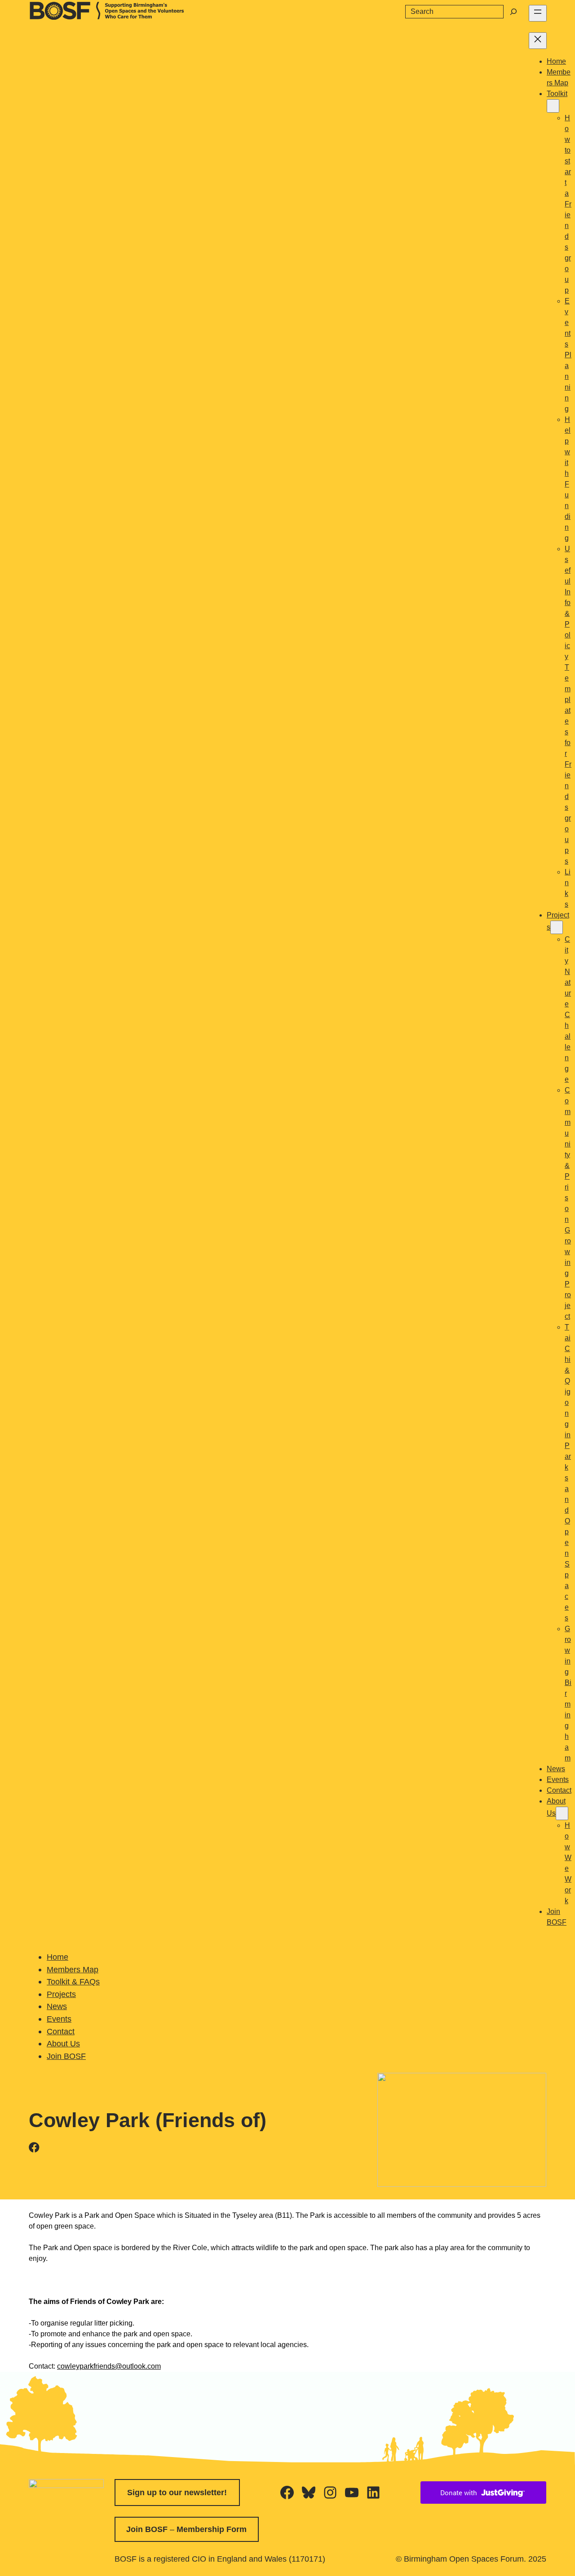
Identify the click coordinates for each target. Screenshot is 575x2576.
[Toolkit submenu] (553, 106)
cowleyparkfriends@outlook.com (109, 2366)
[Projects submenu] (557, 927)
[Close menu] (538, 41)
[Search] (513, 12)
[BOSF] (107, 17)
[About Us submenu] (562, 1813)
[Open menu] (538, 13)
